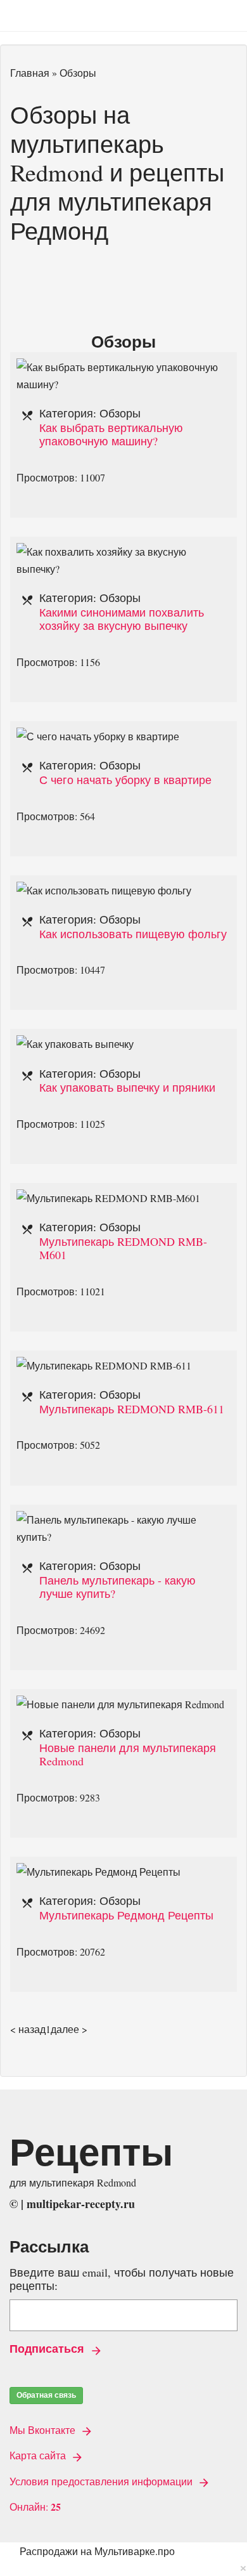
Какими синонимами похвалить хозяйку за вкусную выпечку (122, 619)
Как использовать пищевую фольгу (133, 934)
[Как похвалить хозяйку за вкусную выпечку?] (123, 552)
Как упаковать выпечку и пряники (127, 1087)
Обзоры (120, 413)
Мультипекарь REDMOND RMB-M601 (123, 1248)
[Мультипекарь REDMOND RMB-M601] (108, 1198)
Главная (30, 73)
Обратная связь (46, 2395)
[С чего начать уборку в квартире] (98, 736)
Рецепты (91, 2151)
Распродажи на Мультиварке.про (97, 2551)
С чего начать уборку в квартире (125, 780)
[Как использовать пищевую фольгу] (104, 890)
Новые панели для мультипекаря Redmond (128, 1755)
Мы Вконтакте (44, 2430)
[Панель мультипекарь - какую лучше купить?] (123, 1520)
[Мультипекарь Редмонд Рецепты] (98, 1872)
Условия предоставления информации (102, 2481)
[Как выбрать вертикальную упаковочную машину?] (123, 367)
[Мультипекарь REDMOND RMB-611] (104, 1365)
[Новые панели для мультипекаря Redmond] (120, 1704)
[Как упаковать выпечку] (75, 1044)
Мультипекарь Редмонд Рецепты (126, 1915)
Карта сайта (39, 2455)
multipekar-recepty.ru (81, 2204)
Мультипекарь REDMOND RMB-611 (132, 1409)
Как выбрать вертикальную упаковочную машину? (111, 435)
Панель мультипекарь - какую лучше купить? (117, 1587)
